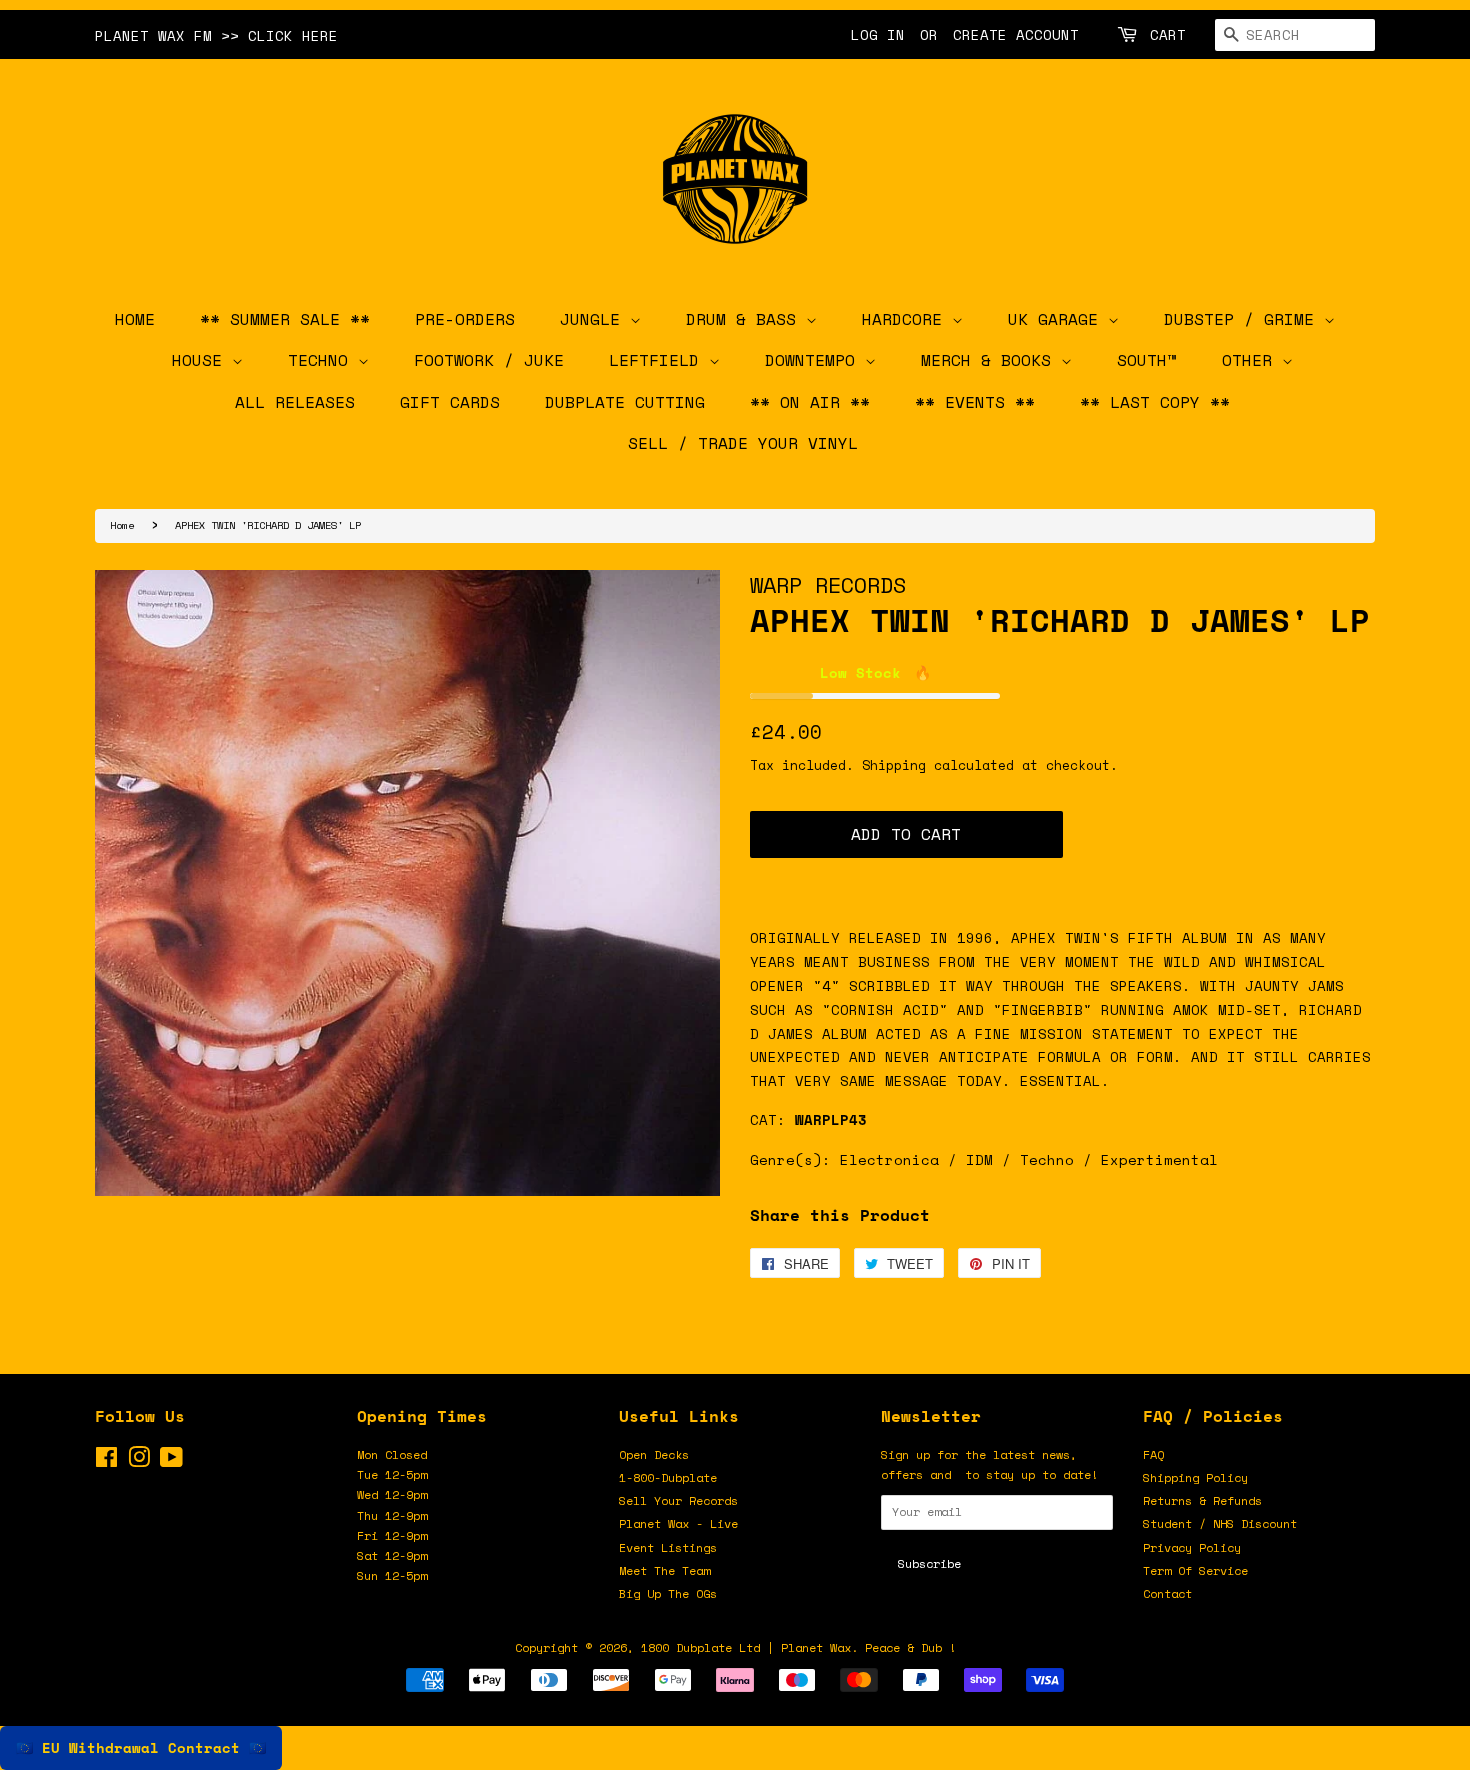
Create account (1016, 34)
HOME (135, 319)
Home (122, 525)
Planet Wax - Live (678, 1523)
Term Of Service (1195, 1570)
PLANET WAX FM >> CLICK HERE (216, 35)
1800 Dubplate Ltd (700, 1647)
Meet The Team (664, 1570)
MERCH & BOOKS (991, 360)
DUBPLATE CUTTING (625, 402)
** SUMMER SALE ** (285, 319)
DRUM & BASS (746, 319)
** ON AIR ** (810, 402)
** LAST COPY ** (1155, 402)
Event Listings (668, 1547)
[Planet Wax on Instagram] (139, 1461)
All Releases (295, 402)
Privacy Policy (1192, 1547)
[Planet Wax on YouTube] (171, 1461)
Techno (323, 360)
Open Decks (654, 1454)
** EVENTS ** (975, 402)
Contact (1167, 1593)
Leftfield (659, 360)
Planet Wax (816, 1647)
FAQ (1153, 1454)
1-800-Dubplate (668, 1477)
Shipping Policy (1195, 1477)
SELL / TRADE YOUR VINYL (743, 443)
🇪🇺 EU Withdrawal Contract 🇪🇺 (141, 1747)
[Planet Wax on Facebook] (106, 1461)
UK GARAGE (1058, 319)
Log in (878, 34)
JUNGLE (595, 319)
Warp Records (828, 584)
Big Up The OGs (668, 1593)
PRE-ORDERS (465, 319)
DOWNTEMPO (815, 360)
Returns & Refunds (1202, 1500)
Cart (1168, 34)
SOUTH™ (1147, 360)
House (202, 360)
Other (1252, 360)
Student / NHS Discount (1220, 1523)
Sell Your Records (678, 1500)
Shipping (894, 765)
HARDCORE (907, 319)
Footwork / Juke (489, 360)
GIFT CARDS (450, 402)
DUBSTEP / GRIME (1244, 319)
